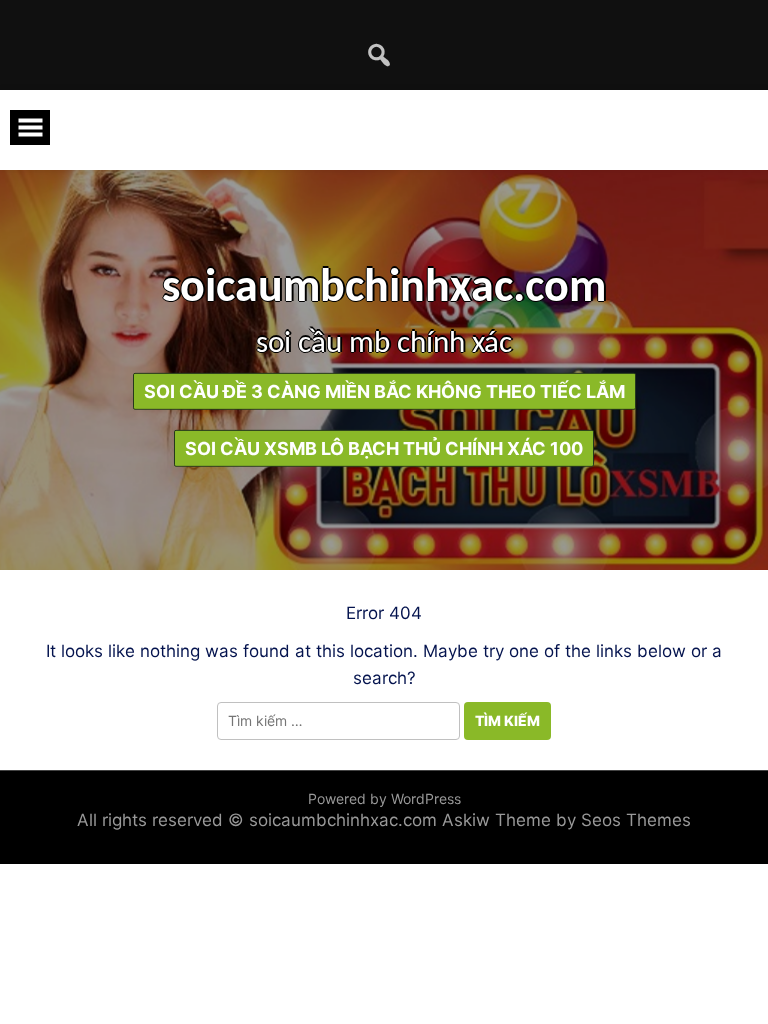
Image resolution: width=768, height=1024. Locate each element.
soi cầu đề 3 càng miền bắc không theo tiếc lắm (384, 390)
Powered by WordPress (384, 798)
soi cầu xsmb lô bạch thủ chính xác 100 (384, 447)
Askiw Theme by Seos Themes (566, 820)
